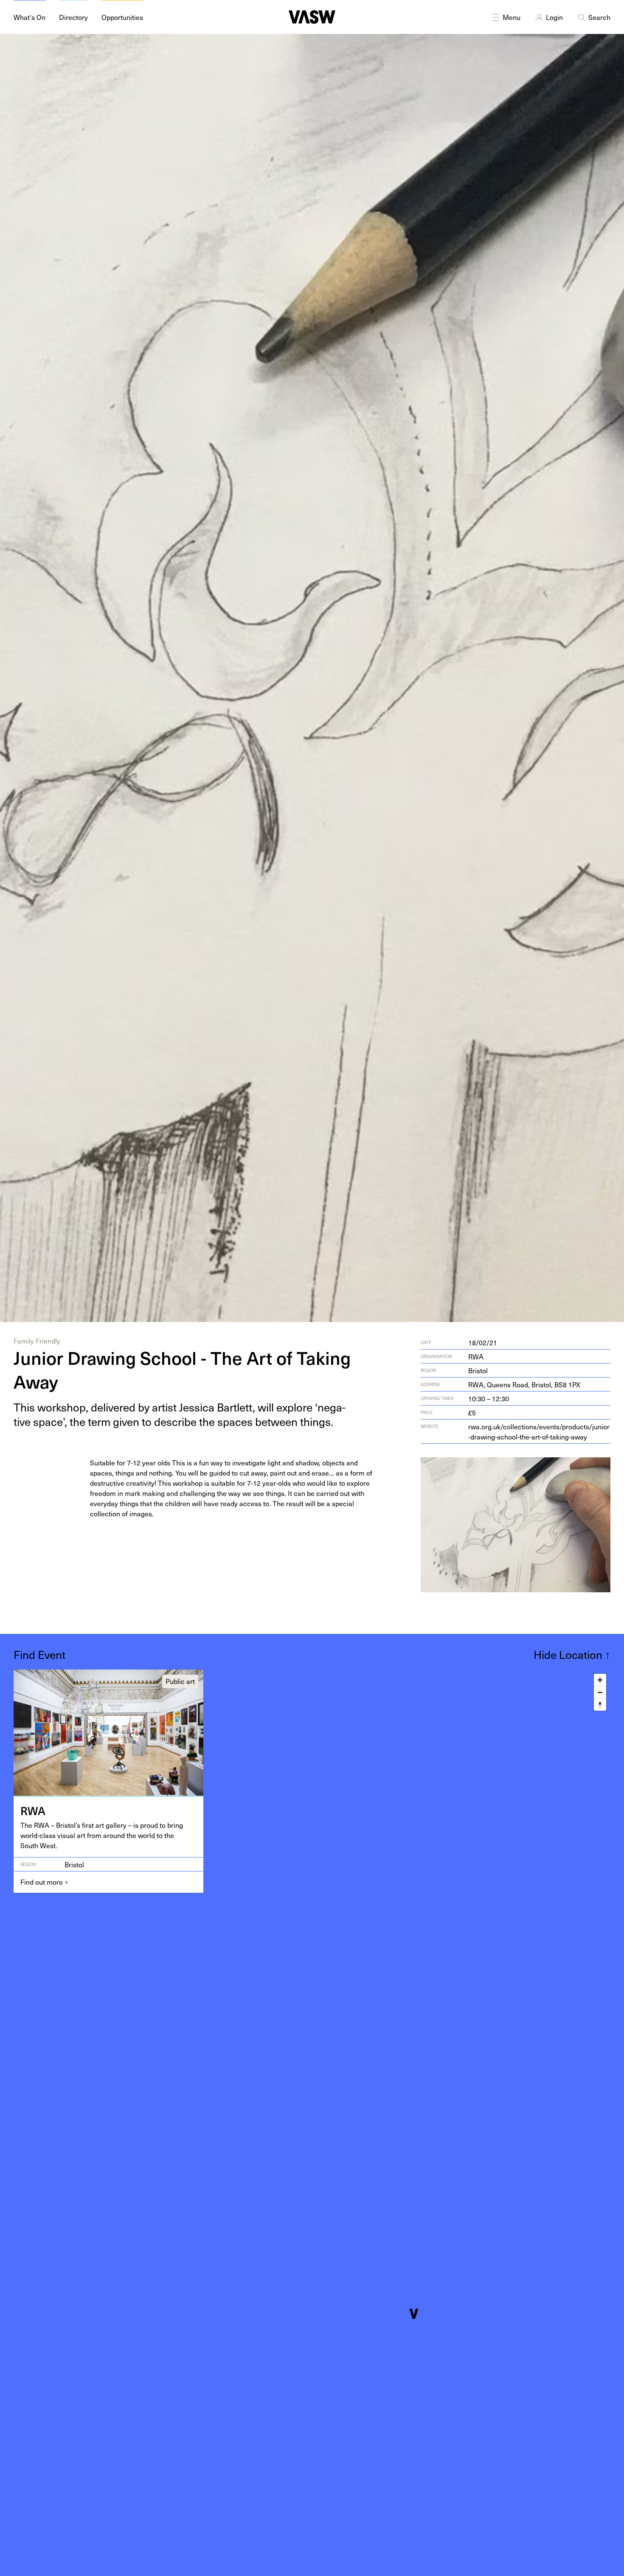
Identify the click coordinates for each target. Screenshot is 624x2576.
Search (599, 17)
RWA (476, 1356)
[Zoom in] (600, 1680)
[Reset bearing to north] (600, 1705)
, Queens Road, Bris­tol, (524, 1384)
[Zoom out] (600, 1692)
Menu (512, 17)
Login (554, 17)
